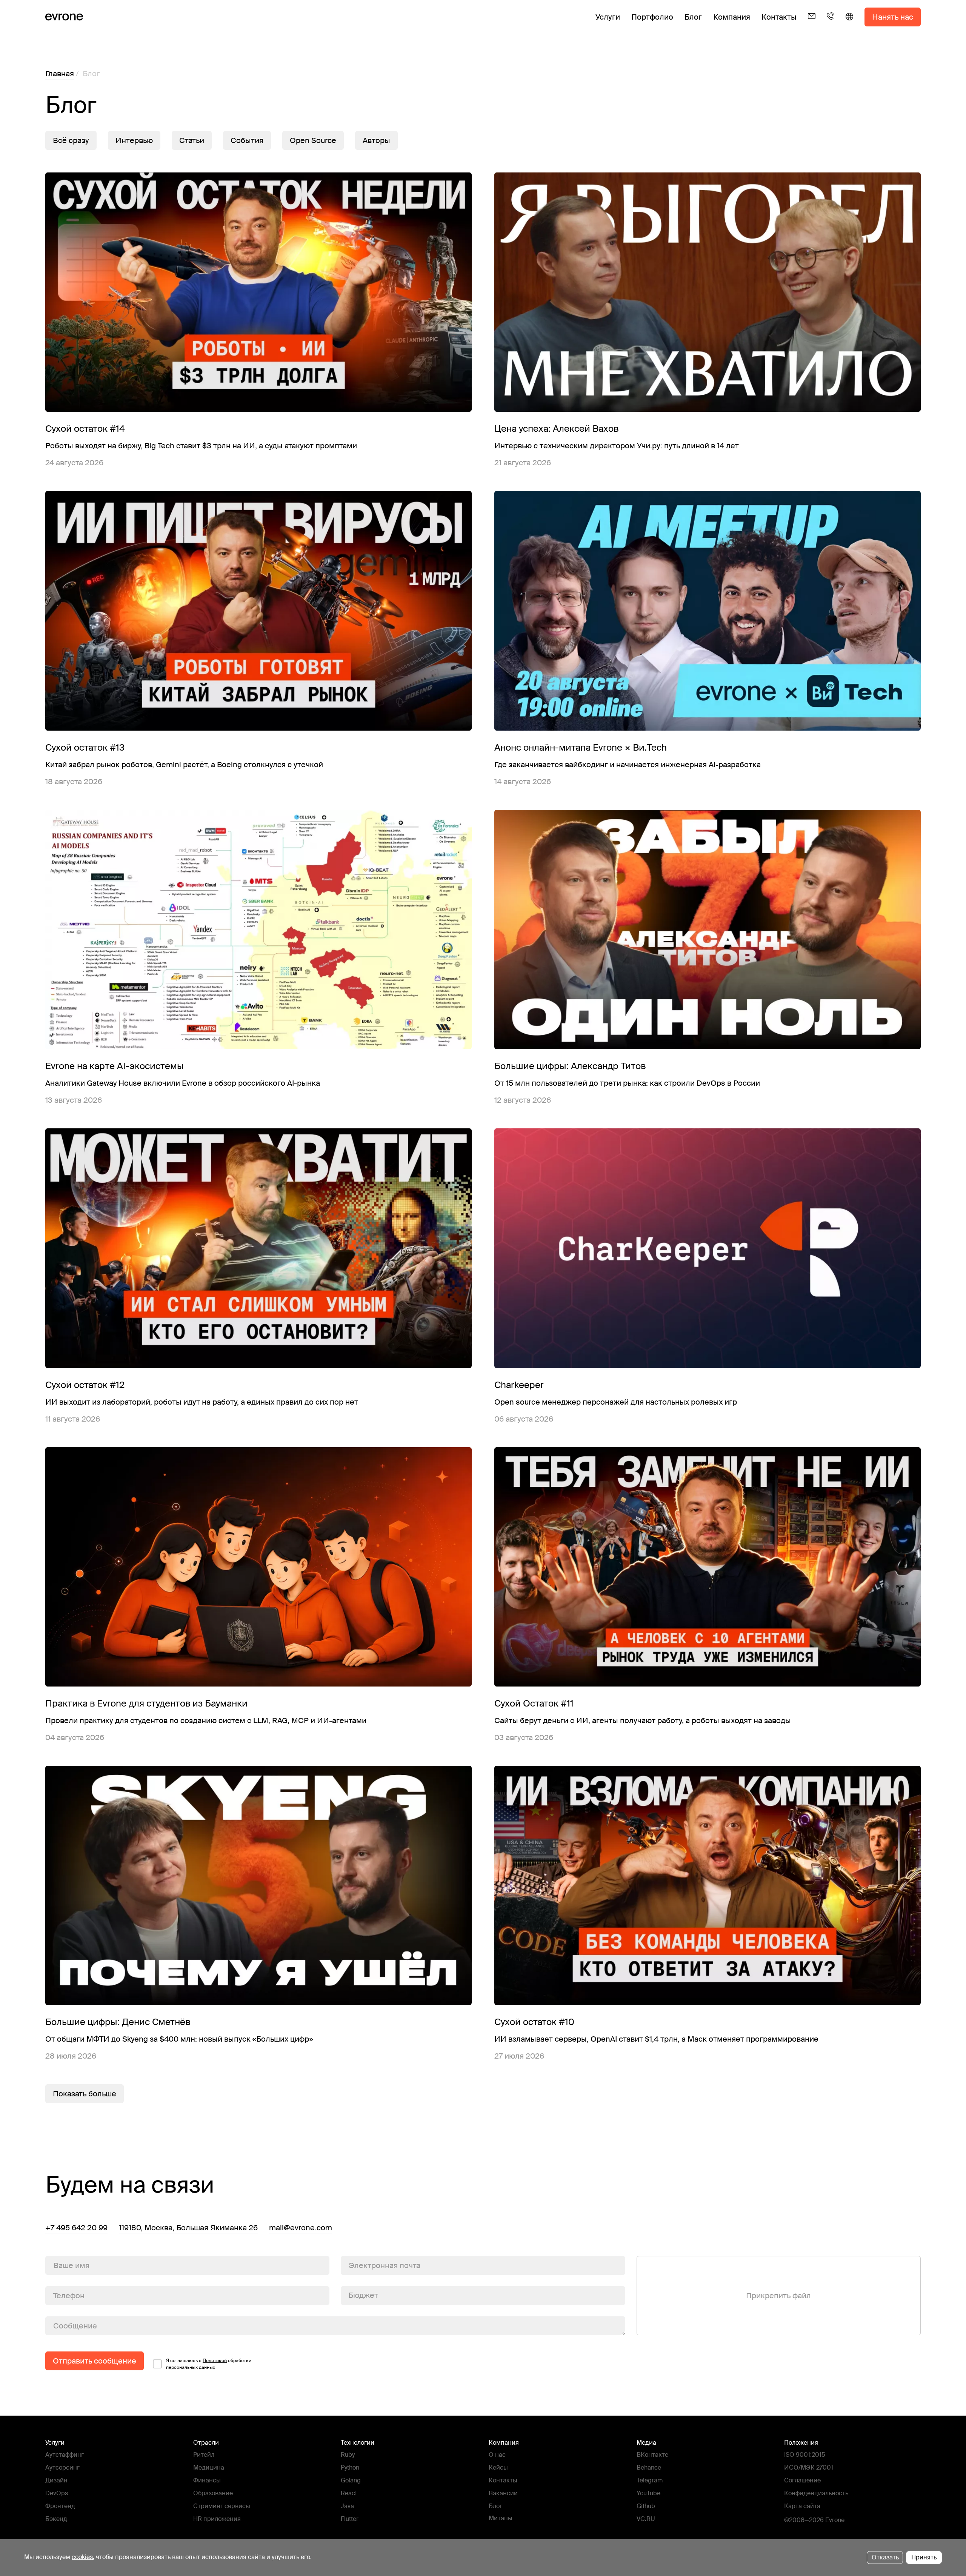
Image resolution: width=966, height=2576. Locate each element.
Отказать (885, 2557)
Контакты (779, 17)
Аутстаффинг (65, 2455)
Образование (213, 2493)
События (247, 140)
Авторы (376, 140)
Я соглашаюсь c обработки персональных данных (209, 2364)
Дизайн (56, 2480)
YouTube (648, 2493)
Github (646, 2506)
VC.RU (646, 2519)
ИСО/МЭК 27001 (809, 2468)
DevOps (57, 2493)
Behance (649, 2468)
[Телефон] (831, 23)
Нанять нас (893, 17)
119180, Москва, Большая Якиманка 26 (188, 2228)
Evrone (835, 2520)
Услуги (608, 17)
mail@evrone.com (301, 2228)
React (349, 2493)
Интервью (134, 140)
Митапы (501, 2518)
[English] (849, 23)
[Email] (812, 23)
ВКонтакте (652, 2455)
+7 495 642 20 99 (76, 2228)
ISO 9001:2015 (805, 2455)
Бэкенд (56, 2519)
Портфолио (652, 17)
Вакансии (503, 2493)
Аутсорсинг (62, 2468)
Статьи (192, 140)
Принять (924, 2557)
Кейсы (498, 2468)
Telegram (650, 2480)
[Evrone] (64, 17)
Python (350, 2468)
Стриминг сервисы (222, 2506)
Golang (351, 2480)
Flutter (350, 2519)
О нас (497, 2455)
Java (347, 2506)
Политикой (215, 2361)
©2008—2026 (804, 2520)
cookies (82, 2557)
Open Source (313, 140)
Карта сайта (802, 2506)
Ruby (348, 2455)
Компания (732, 17)
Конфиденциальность (816, 2493)
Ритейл (204, 2455)
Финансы (207, 2480)
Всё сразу (71, 140)
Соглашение (802, 2480)
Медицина (209, 2468)
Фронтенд (60, 2506)
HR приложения (217, 2519)
